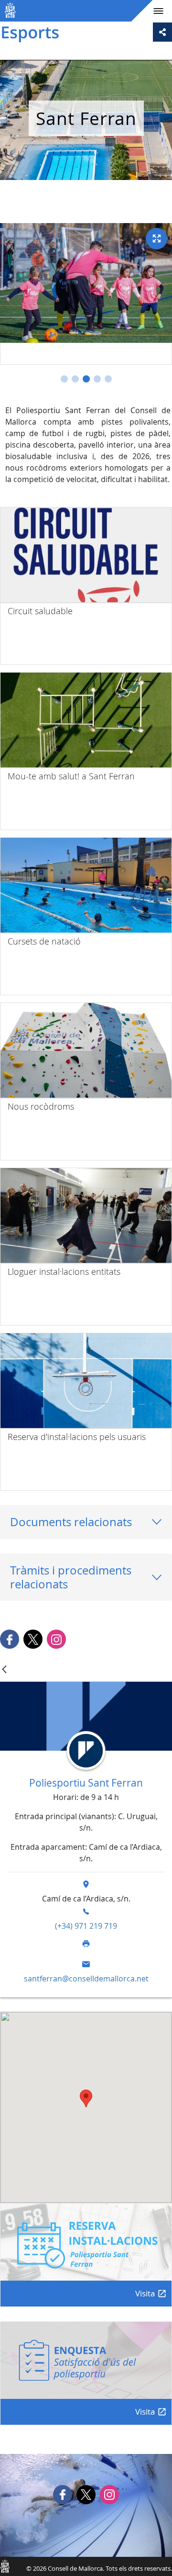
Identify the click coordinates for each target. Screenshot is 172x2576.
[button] (64, 379)
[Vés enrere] (4, 1670)
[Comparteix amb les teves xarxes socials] (162, 32)
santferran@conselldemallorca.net (86, 1979)
